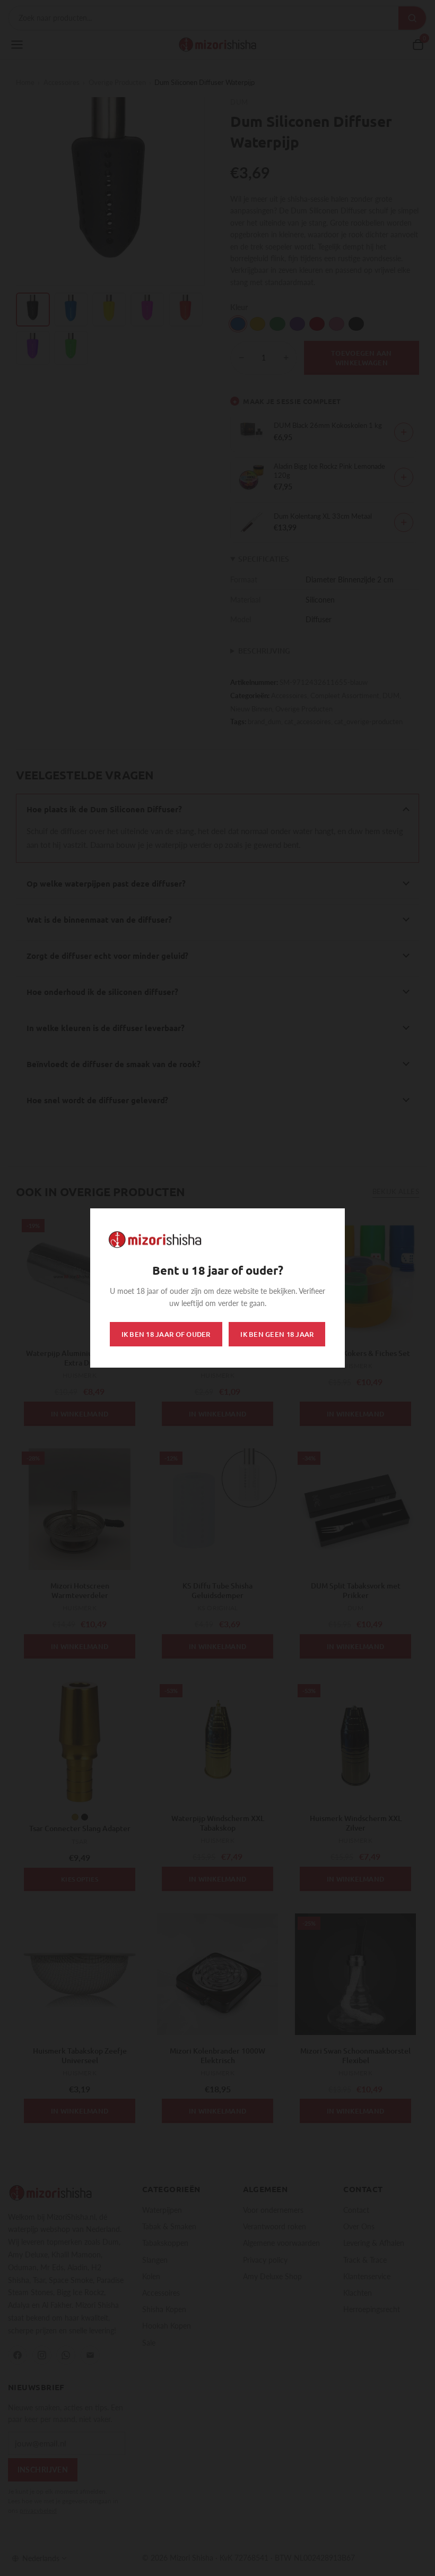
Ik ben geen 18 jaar (277, 1334)
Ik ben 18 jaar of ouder (166, 1334)
